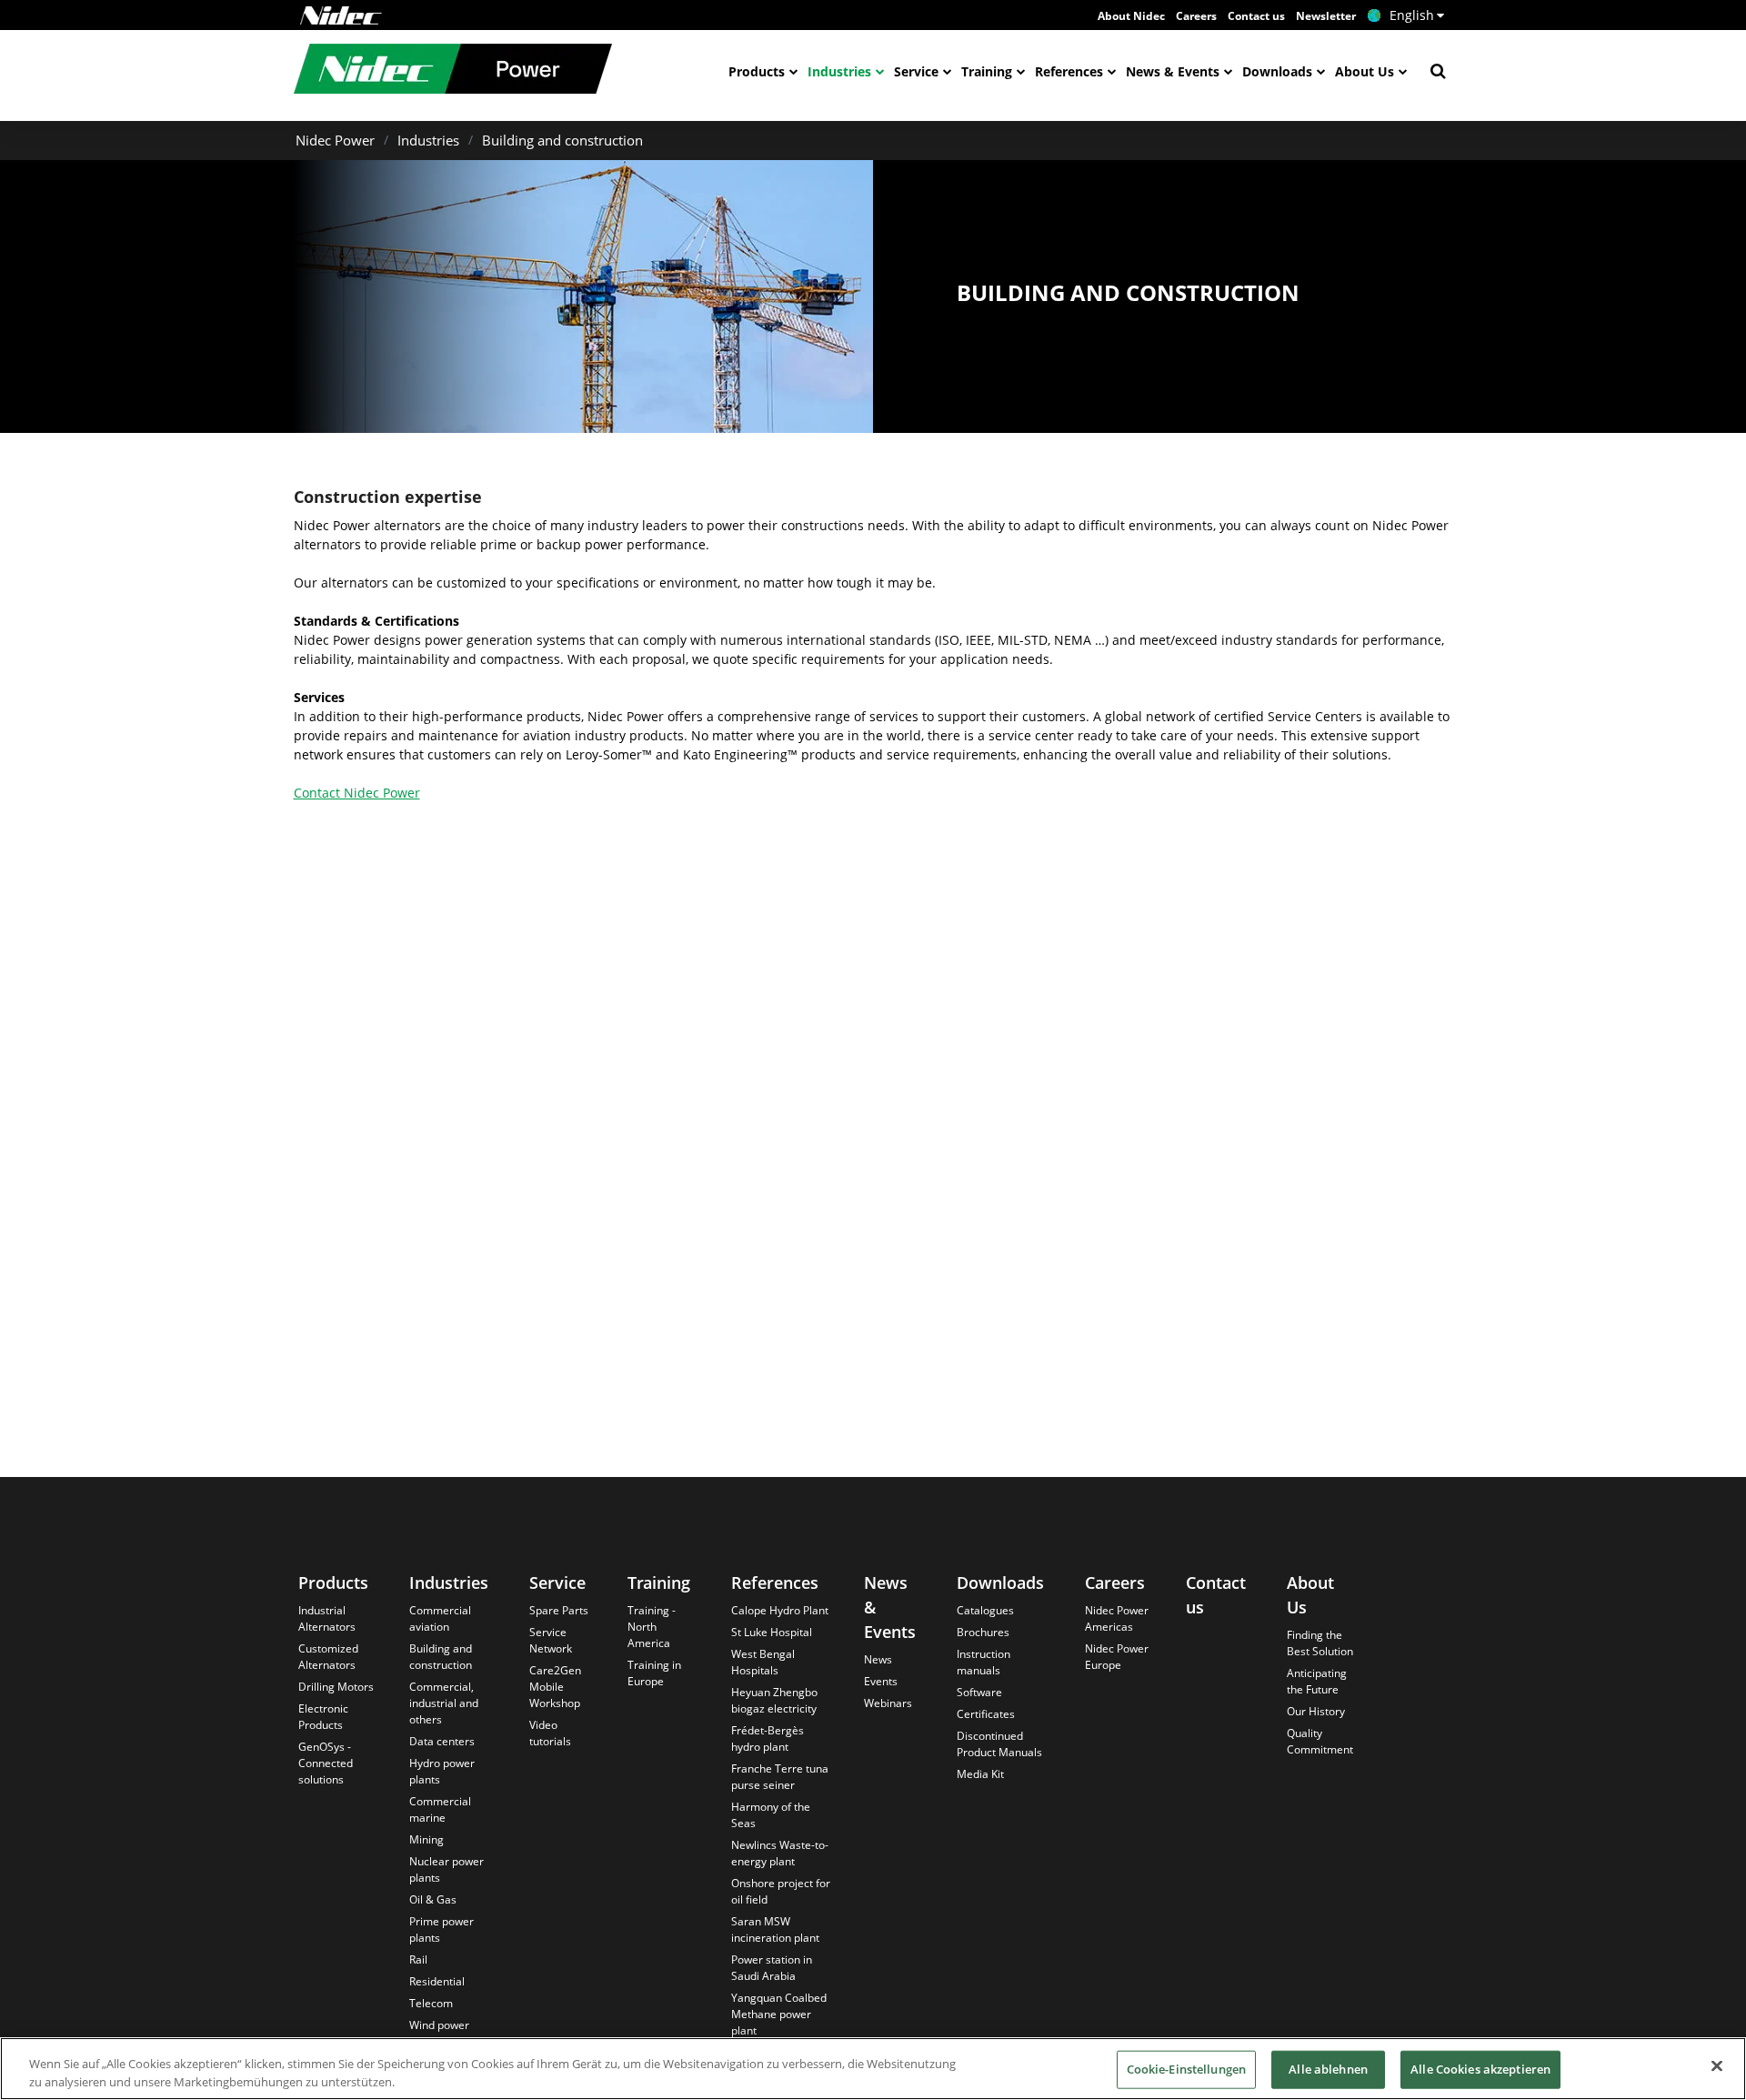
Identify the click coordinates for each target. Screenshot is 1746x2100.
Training (987, 71)
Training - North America (652, 1627)
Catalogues (985, 1610)
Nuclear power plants (447, 1869)
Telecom (431, 2003)
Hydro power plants (442, 1771)
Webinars (888, 1703)
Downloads (1277, 71)
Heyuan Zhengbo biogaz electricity (774, 1700)
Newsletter (1326, 16)
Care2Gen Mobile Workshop (555, 1687)
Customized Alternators (328, 1657)
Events (881, 1681)
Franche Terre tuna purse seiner (780, 1777)
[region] (873, 2069)
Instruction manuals (983, 1662)
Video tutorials (550, 1733)
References (1069, 71)
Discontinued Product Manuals (999, 1744)
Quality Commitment (1320, 1741)
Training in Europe (654, 1673)
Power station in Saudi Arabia (772, 1968)
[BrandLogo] (453, 71)
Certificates (986, 1714)
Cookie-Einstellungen (1187, 2069)
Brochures (983, 1632)
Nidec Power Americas (1117, 1618)
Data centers (442, 1741)
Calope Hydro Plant (780, 1610)
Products (757, 71)
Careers (1196, 16)
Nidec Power (335, 140)
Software (979, 1692)
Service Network (551, 1640)
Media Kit (980, 1774)
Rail (418, 1959)
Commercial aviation (440, 1618)
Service (916, 71)
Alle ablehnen (1328, 2069)
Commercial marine (440, 1809)
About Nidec (1131, 16)
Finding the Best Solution (1320, 1643)
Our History (1316, 1711)
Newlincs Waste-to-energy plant (780, 1853)
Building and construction (562, 140)
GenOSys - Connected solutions (326, 1763)
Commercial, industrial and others (444, 1703)
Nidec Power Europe (1117, 1657)
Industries (839, 71)
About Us (1365, 71)
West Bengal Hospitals (763, 1662)
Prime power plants (442, 1929)
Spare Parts (559, 1610)
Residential (437, 1981)
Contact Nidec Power (357, 793)
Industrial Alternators (327, 1618)
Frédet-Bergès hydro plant (768, 1738)
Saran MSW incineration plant (775, 1929)
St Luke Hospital (772, 1632)
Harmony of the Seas (771, 1815)
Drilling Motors (336, 1687)
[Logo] (341, 15)
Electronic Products (323, 1717)
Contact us (1256, 16)
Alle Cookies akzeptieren (1480, 2069)
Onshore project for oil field (781, 1891)
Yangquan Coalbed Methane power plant (779, 2014)
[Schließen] (1717, 2066)
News (878, 1659)
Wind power (439, 2025)
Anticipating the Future (1317, 1681)
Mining (426, 1839)
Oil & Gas (433, 1899)
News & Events (1173, 71)
